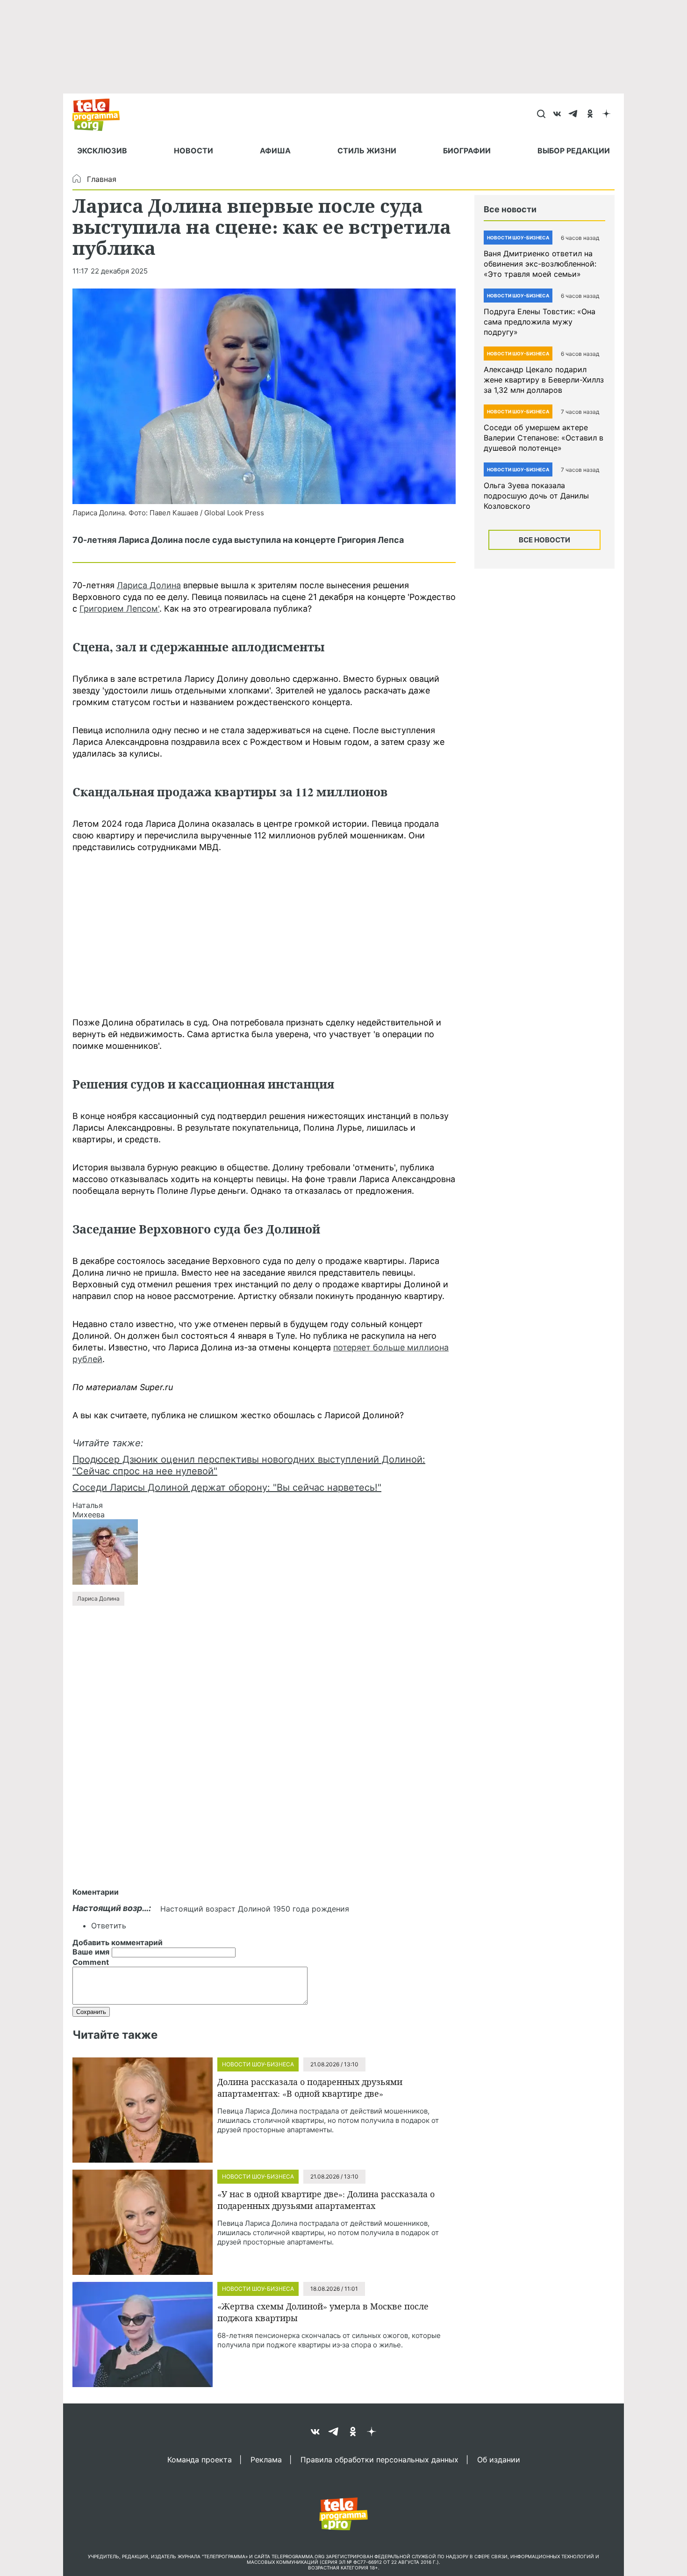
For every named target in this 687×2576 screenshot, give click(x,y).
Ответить (109, 1926)
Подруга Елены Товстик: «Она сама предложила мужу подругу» (540, 322)
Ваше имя (91, 1952)
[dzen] (606, 115)
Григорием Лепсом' (119, 609)
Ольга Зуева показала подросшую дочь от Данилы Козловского (536, 496)
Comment (91, 1962)
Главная (102, 179)
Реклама (266, 2459)
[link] (264, 396)
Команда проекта (200, 2459)
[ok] (590, 115)
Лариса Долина (149, 585)
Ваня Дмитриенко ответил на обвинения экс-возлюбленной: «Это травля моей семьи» (540, 264)
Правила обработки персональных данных (379, 2459)
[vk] (557, 115)
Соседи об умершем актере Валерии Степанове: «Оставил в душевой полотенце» (544, 438)
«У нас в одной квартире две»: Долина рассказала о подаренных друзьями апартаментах (326, 2200)
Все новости (544, 540)
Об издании (499, 2459)
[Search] (541, 115)
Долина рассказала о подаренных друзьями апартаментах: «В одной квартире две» (310, 2088)
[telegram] (574, 115)
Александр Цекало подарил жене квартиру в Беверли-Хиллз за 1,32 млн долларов (544, 380)
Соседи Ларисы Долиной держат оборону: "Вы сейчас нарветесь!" (227, 1487)
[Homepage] (101, 115)
